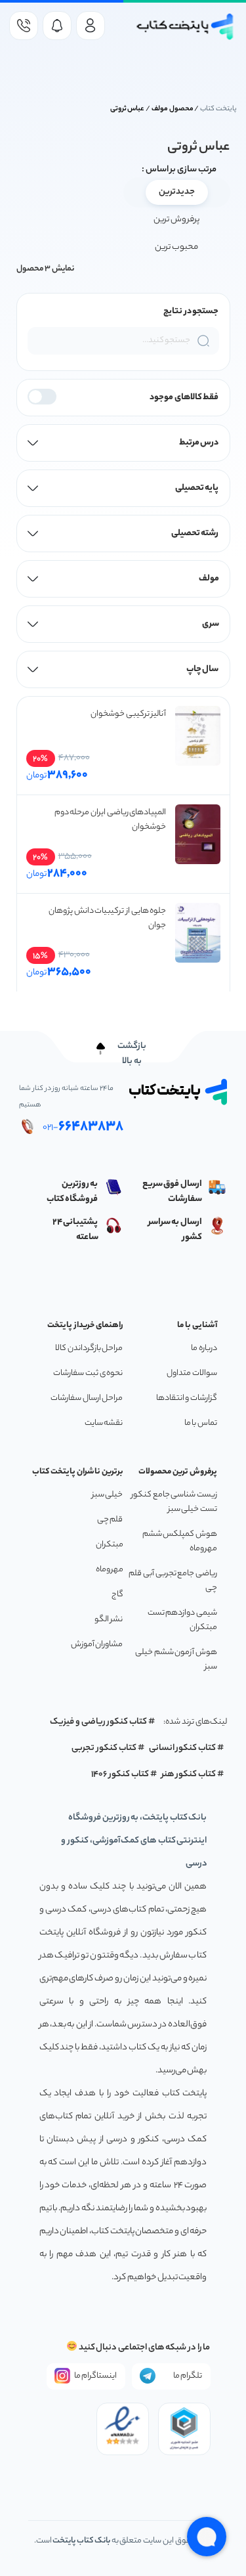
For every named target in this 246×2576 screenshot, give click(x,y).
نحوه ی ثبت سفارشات (88, 1373)
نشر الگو (109, 1620)
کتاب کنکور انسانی (183, 1748)
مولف (209, 579)
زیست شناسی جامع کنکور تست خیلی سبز (174, 1502)
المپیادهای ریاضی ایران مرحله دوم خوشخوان (111, 820)
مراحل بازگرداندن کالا (89, 1348)
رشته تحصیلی (195, 534)
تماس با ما (201, 1423)
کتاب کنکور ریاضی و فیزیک (98, 1722)
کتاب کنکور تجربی (104, 1748)
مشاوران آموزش (97, 1645)
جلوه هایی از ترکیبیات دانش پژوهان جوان (108, 918)
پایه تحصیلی (197, 488)
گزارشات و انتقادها (187, 1398)
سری (211, 624)
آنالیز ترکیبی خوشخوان (128, 714)
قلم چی (110, 1520)
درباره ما (204, 1348)
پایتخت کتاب (218, 109)
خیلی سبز (108, 1495)
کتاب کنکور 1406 (120, 1775)
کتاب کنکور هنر (189, 1775)
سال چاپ (203, 669)
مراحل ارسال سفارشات (87, 1398)
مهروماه (110, 1570)
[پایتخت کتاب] (186, 27)
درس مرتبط (199, 443)
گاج (117, 1595)
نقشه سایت (104, 1423)
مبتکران (110, 1545)
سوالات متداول (192, 1373)
